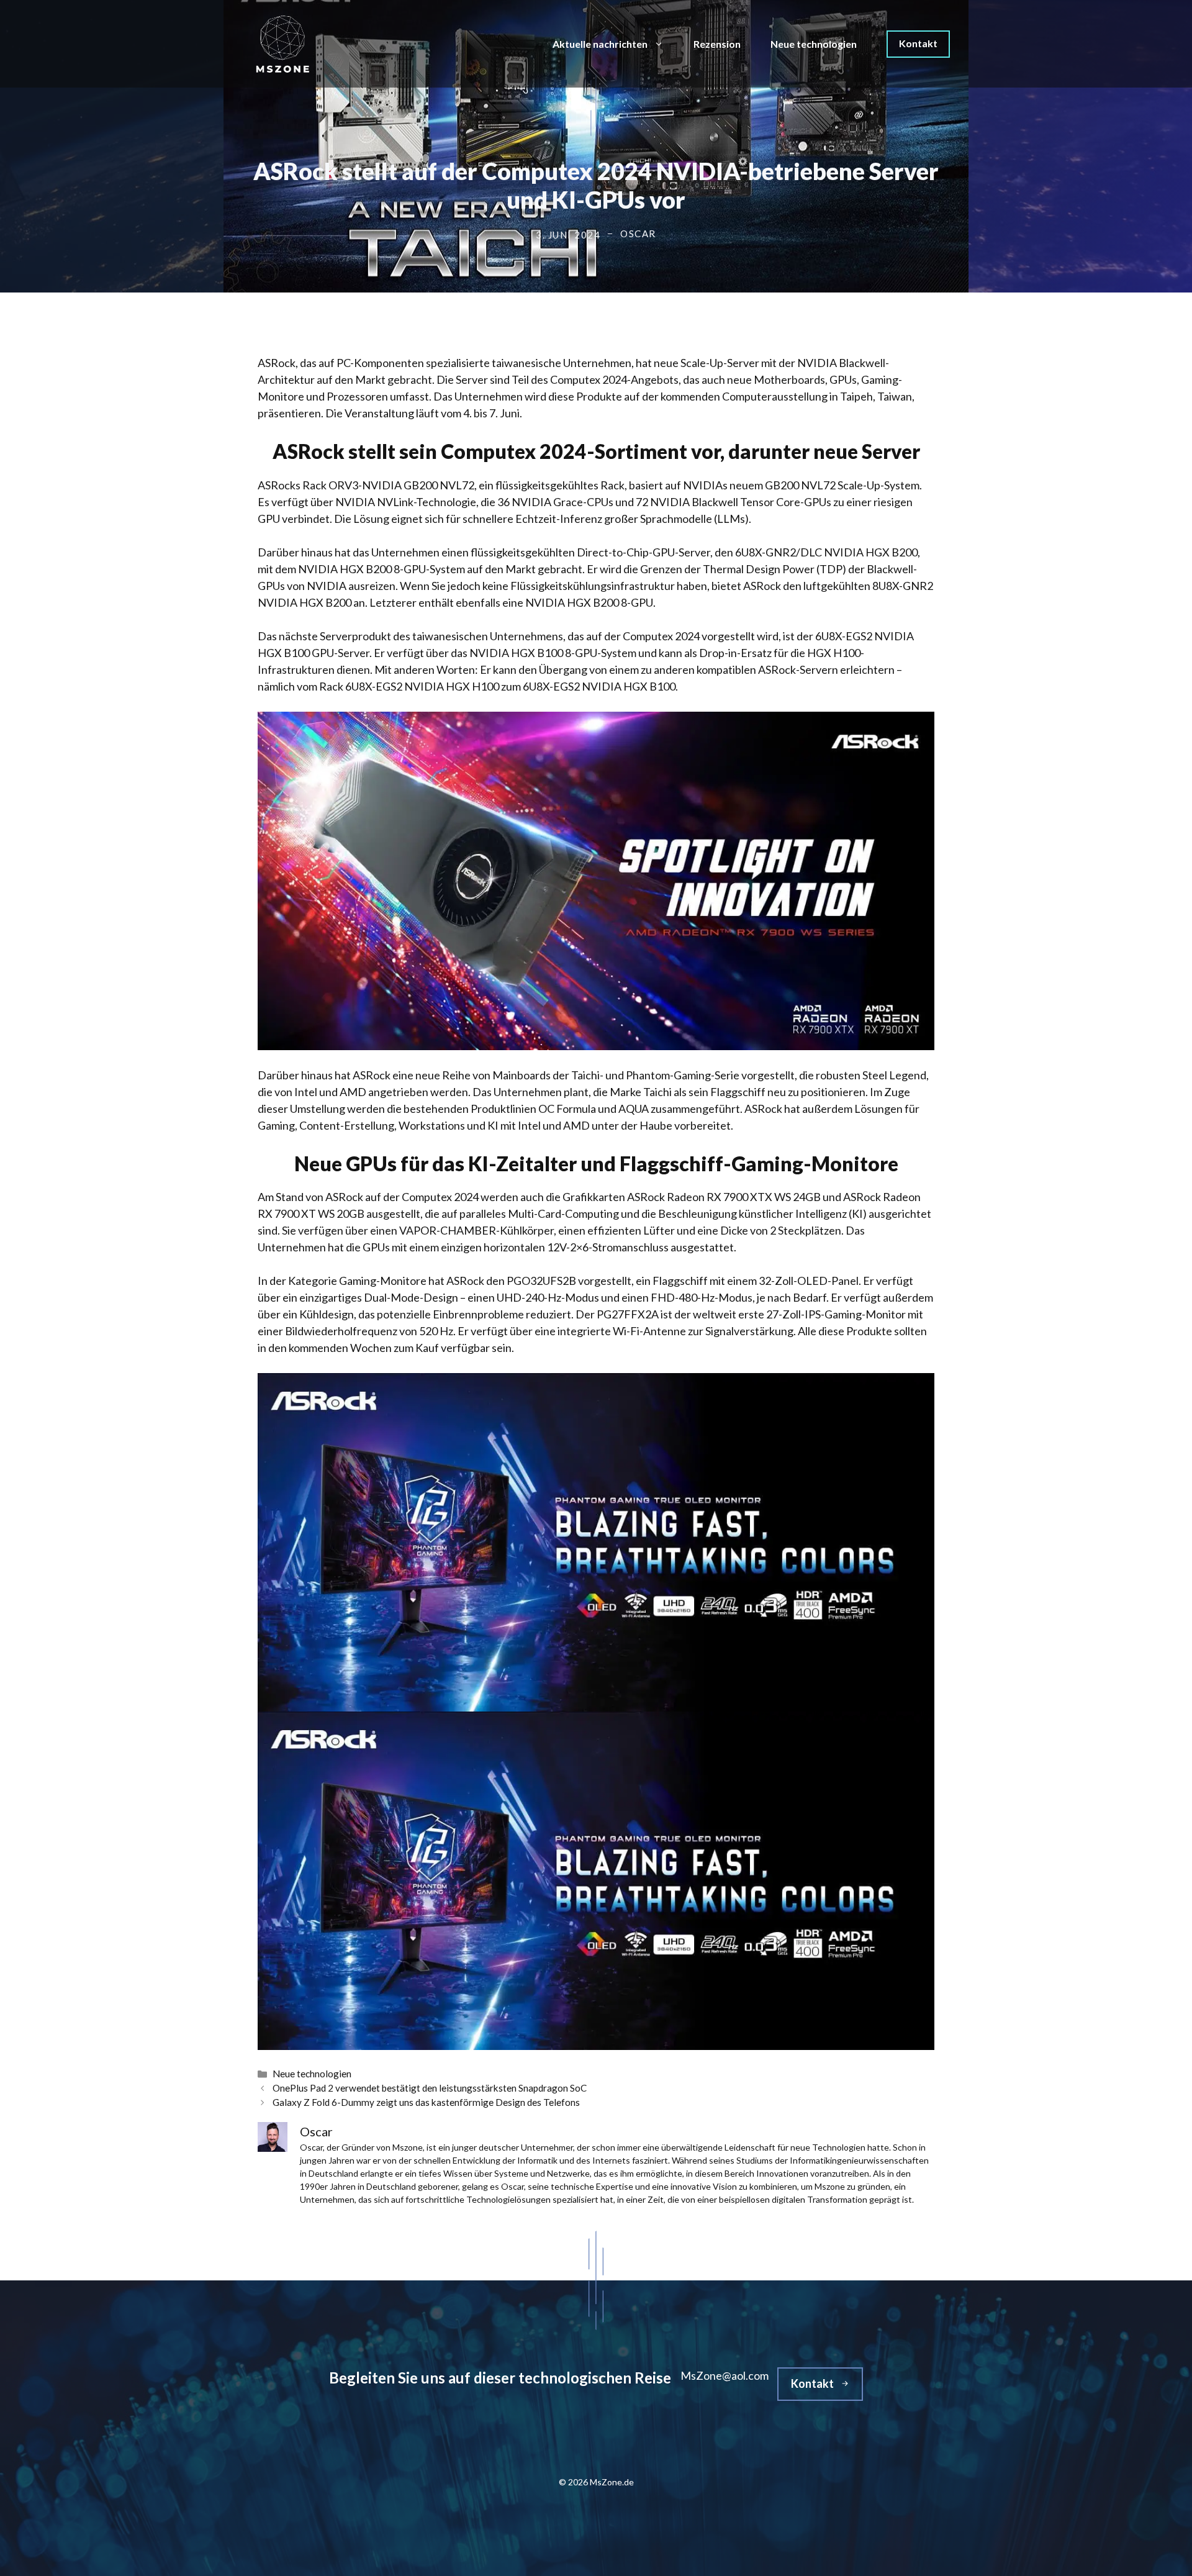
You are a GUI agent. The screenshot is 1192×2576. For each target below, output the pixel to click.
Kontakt (918, 43)
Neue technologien (814, 44)
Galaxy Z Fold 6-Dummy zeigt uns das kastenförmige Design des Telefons (426, 2102)
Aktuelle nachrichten (600, 44)
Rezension (717, 44)
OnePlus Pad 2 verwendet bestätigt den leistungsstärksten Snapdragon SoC (430, 2088)
